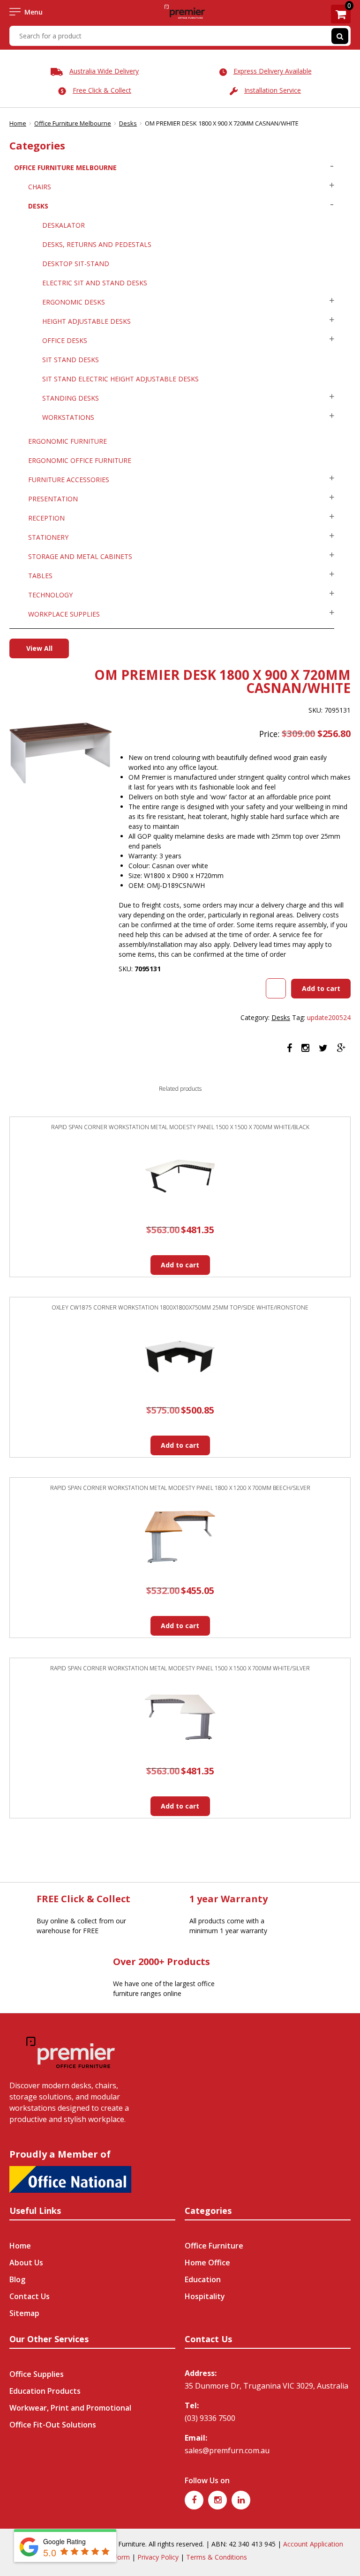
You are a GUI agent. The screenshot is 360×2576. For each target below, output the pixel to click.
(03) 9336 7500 (210, 2418)
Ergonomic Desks (74, 302)
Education (203, 2279)
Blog (17, 2279)
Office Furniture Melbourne (73, 123)
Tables (40, 576)
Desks (128, 123)
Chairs (40, 187)
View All (39, 648)
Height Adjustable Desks (86, 321)
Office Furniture (214, 2246)
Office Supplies (37, 2374)
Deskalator (64, 225)
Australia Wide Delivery (104, 71)
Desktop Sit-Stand (76, 264)
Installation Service (273, 90)
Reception (46, 518)
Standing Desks (71, 398)
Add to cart (321, 988)
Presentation (53, 499)
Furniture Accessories (69, 480)
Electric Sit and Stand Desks (95, 283)
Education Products (45, 2391)
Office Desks (65, 340)
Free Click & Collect (102, 90)
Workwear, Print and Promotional (70, 2408)
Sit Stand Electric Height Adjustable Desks (120, 379)
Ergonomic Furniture (67, 441)
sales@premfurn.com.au (227, 2450)
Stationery (48, 537)
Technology (50, 595)
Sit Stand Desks (71, 360)
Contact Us (30, 2296)
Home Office (207, 2263)
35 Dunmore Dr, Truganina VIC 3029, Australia (266, 2386)
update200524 (329, 1017)
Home (18, 123)
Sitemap (24, 2313)
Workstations (68, 417)
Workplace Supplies (64, 614)
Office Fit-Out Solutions (53, 2425)
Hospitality (205, 2296)
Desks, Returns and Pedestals (97, 244)
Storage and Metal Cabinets (80, 556)
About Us (26, 2263)
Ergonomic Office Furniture (80, 460)
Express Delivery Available (273, 71)
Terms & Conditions (217, 2557)
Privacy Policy (158, 2557)
